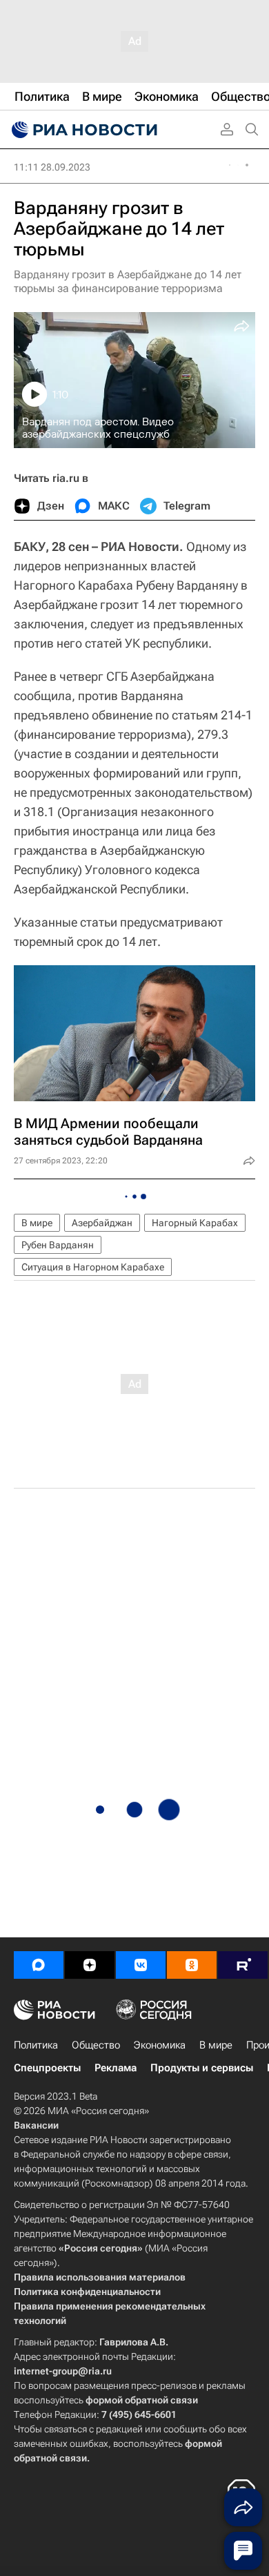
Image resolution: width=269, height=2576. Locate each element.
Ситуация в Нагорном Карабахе (93, 1267)
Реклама (116, 2068)
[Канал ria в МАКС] (39, 1965)
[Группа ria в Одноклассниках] (192, 1965)
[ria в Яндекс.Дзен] (90, 1965)
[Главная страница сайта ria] (83, 130)
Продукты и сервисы (202, 2068)
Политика (36, 2045)
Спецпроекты (47, 2068)
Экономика (160, 2045)
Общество (96, 2045)
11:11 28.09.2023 (52, 167)
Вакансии (36, 2125)
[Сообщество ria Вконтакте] (141, 1965)
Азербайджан (102, 1223)
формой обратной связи (142, 2400)
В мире (37, 1223)
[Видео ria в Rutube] (243, 1965)
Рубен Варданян (58, 1245)
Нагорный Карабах (195, 1223)
